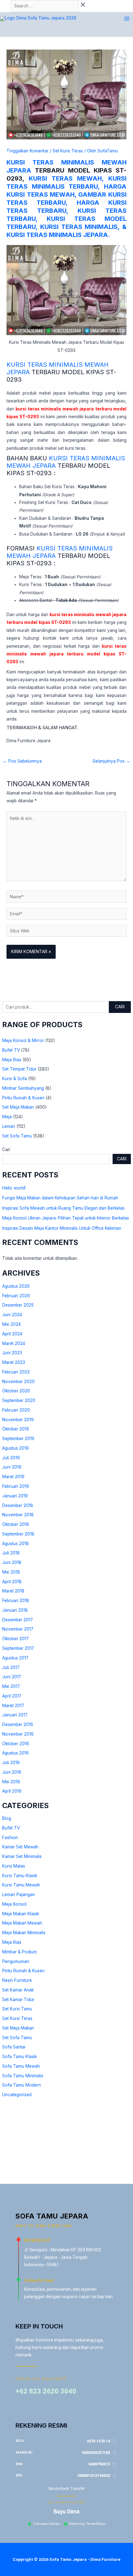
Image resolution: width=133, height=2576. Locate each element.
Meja (7, 1117)
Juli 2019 (11, 1458)
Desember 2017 (17, 1620)
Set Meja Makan (18, 1107)
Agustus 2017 (15, 1658)
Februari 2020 (16, 1410)
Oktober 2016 (16, 1744)
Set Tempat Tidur (19, 1069)
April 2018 (12, 1582)
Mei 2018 (11, 1572)
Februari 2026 (16, 1296)
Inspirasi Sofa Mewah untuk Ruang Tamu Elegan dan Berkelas (63, 1208)
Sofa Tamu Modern (21, 2085)
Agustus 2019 (15, 1448)
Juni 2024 (12, 1315)
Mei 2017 (11, 1686)
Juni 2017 (12, 1677)
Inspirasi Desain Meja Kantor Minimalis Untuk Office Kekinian (62, 1228)
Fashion (10, 1838)
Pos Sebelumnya (22, 761)
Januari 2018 (15, 1610)
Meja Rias (12, 1060)
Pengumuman (16, 1961)
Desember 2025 (18, 1305)
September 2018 (18, 1534)
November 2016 (18, 1734)
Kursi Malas (14, 1866)
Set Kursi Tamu (17, 2009)
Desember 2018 (18, 1505)
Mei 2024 (11, 1324)
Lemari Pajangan (19, 1895)
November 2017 (18, 1629)
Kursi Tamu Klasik (20, 1876)
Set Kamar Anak (18, 1990)
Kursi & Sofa (15, 1079)
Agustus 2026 (16, 1286)
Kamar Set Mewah (20, 1847)
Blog (7, 1818)
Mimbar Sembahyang (23, 1088)
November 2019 (18, 1420)
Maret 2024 (14, 1343)
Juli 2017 (11, 1667)
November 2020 (18, 1382)
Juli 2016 (11, 1763)
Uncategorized (17, 2095)
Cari (120, 1007)
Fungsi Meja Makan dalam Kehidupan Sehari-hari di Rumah (60, 1198)
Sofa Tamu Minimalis (23, 2076)
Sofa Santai (14, 2047)
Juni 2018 (12, 1562)
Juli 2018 (11, 1553)
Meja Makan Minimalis (24, 1933)
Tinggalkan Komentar (28, 151)
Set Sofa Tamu (17, 1136)
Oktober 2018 (16, 1524)
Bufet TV (11, 1050)
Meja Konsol (14, 1904)
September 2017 (18, 1648)
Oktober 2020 (16, 1391)
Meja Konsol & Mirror (23, 1040)
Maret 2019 (13, 1477)
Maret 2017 (13, 1706)
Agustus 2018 (15, 1544)
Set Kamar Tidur (18, 2000)
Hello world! (14, 1188)
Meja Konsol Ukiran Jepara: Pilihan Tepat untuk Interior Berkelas (66, 1218)
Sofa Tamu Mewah (21, 2066)
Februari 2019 (16, 1486)
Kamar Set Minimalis (22, 1856)
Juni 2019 (12, 1467)
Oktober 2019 (16, 1429)
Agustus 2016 (15, 1753)
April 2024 (12, 1334)
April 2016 (12, 1791)
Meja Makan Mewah (22, 1923)
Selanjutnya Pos (111, 761)
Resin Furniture (17, 1980)
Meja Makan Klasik (21, 1914)
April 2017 (12, 1696)
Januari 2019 (15, 1496)
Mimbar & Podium (19, 1952)
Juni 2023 (12, 1353)
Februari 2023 (16, 1372)
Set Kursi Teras (17, 2018)
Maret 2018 (13, 1591)
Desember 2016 (18, 1724)
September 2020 (19, 1400)
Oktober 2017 (15, 1639)
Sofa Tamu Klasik (19, 2057)
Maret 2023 (14, 1362)
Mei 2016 (11, 1782)
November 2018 (18, 1515)
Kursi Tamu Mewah (21, 1885)
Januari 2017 (15, 1715)
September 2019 (18, 1439)
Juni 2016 (12, 1772)
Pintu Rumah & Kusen (23, 1098)
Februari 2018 (16, 1601)
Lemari (9, 1126)
